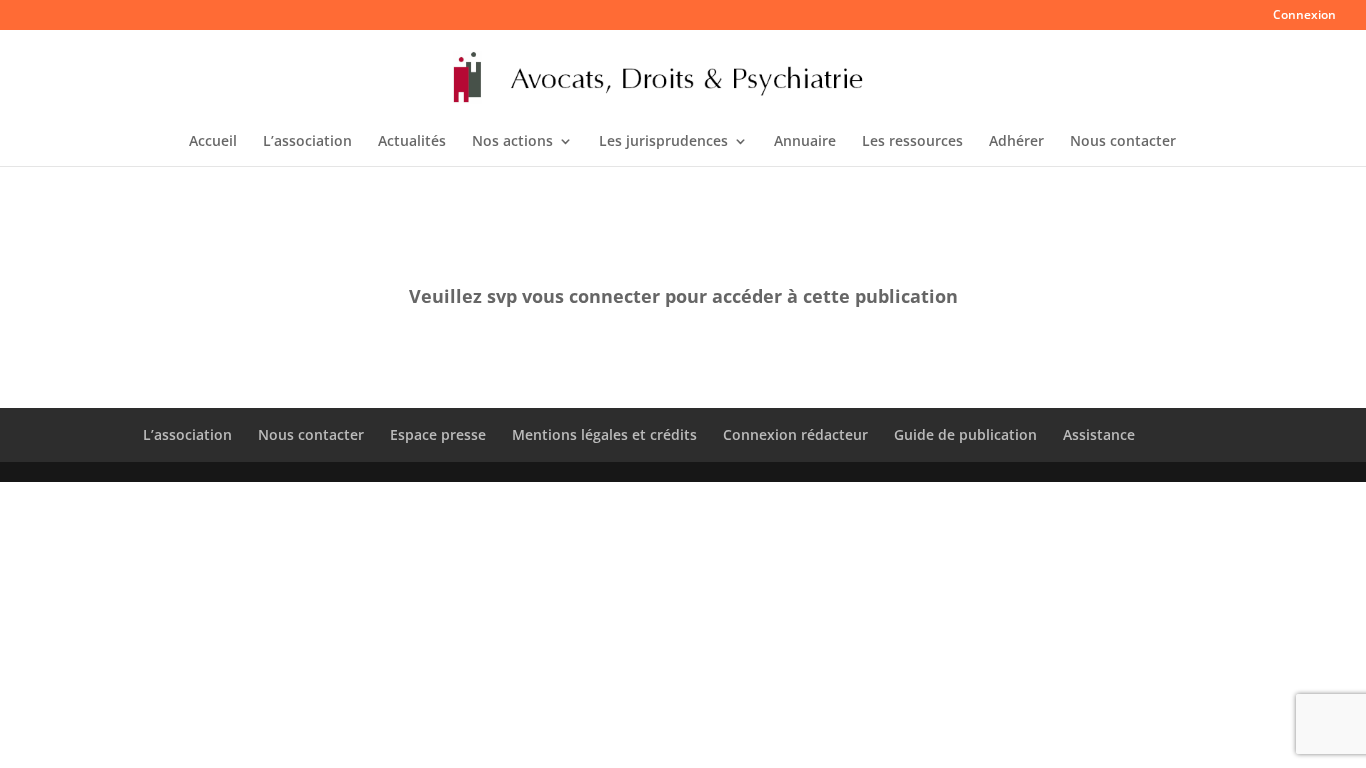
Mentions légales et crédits (604, 434)
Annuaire (805, 142)
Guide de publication (965, 434)
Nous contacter (1123, 142)
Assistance (1099, 434)
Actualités (412, 142)
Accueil (213, 142)
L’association (307, 142)
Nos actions (512, 142)
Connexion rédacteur (795, 434)
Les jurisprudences (663, 142)
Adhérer (1016, 142)
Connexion (1304, 16)
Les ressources (912, 142)
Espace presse (438, 434)
